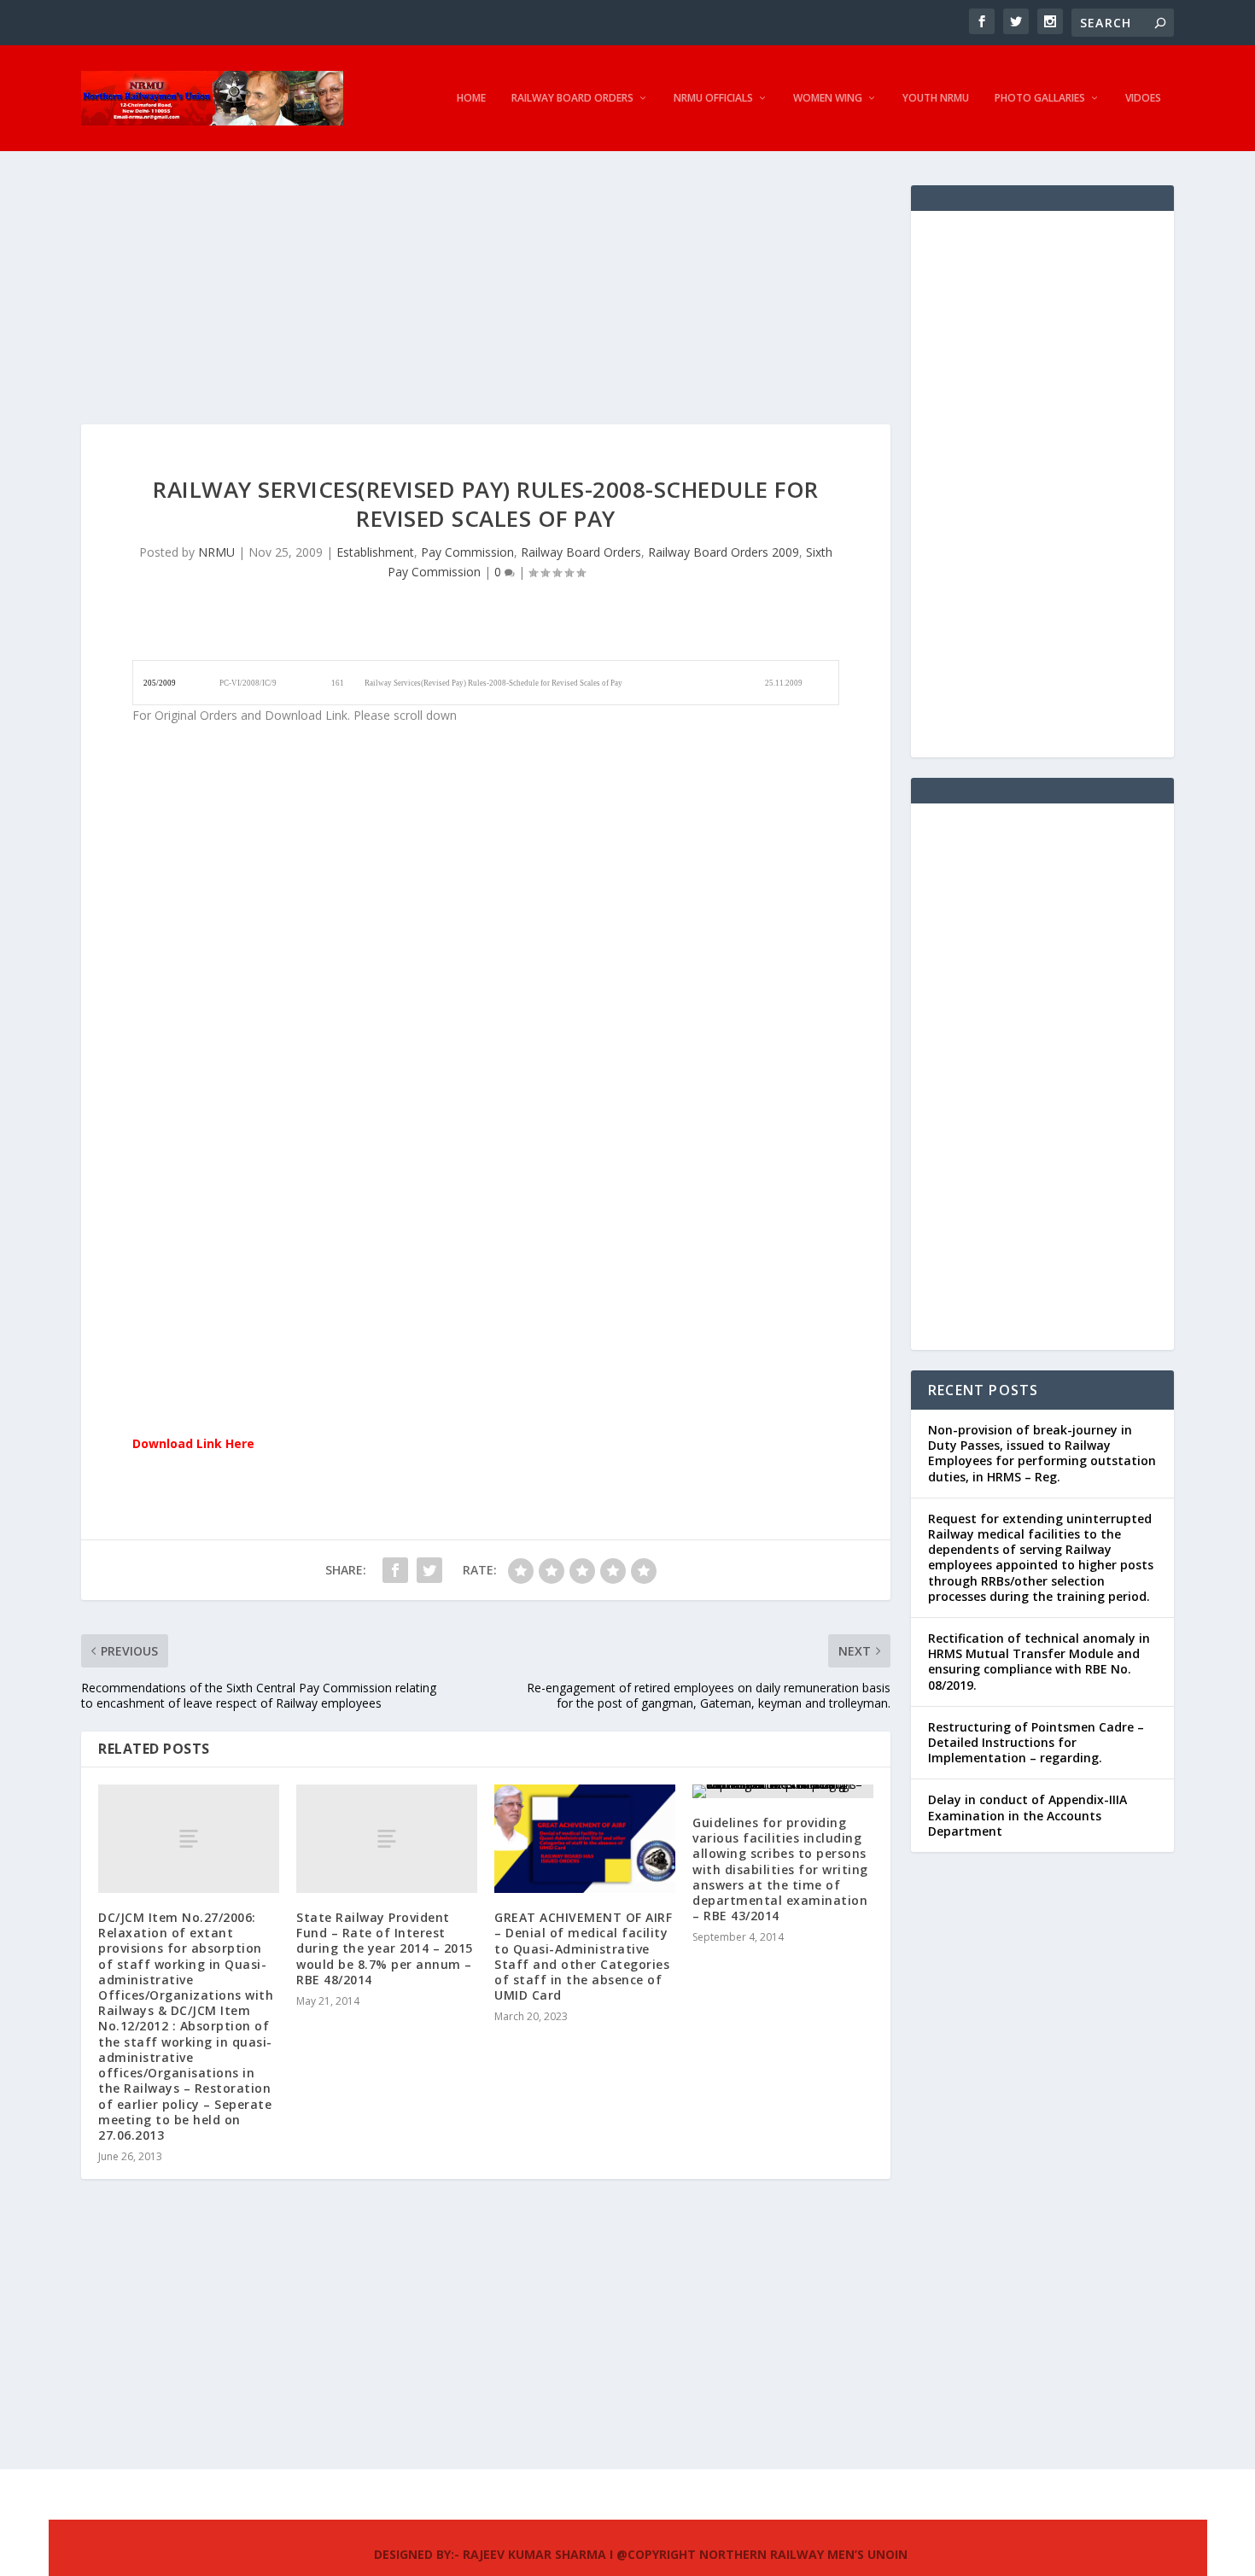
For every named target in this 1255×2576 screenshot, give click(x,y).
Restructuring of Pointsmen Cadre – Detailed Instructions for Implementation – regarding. (1036, 1742)
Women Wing (828, 98)
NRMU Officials (713, 98)
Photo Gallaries (1040, 98)
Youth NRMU (936, 98)
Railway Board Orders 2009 (724, 552)
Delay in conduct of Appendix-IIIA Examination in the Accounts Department (1027, 1815)
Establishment (375, 552)
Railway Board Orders (572, 98)
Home (471, 98)
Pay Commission (467, 552)
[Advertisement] (486, 305)
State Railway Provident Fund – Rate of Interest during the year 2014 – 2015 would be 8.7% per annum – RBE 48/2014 (385, 1948)
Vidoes (1143, 98)
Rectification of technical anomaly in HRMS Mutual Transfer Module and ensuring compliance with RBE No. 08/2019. (1039, 1662)
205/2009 (160, 683)
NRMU (216, 552)
